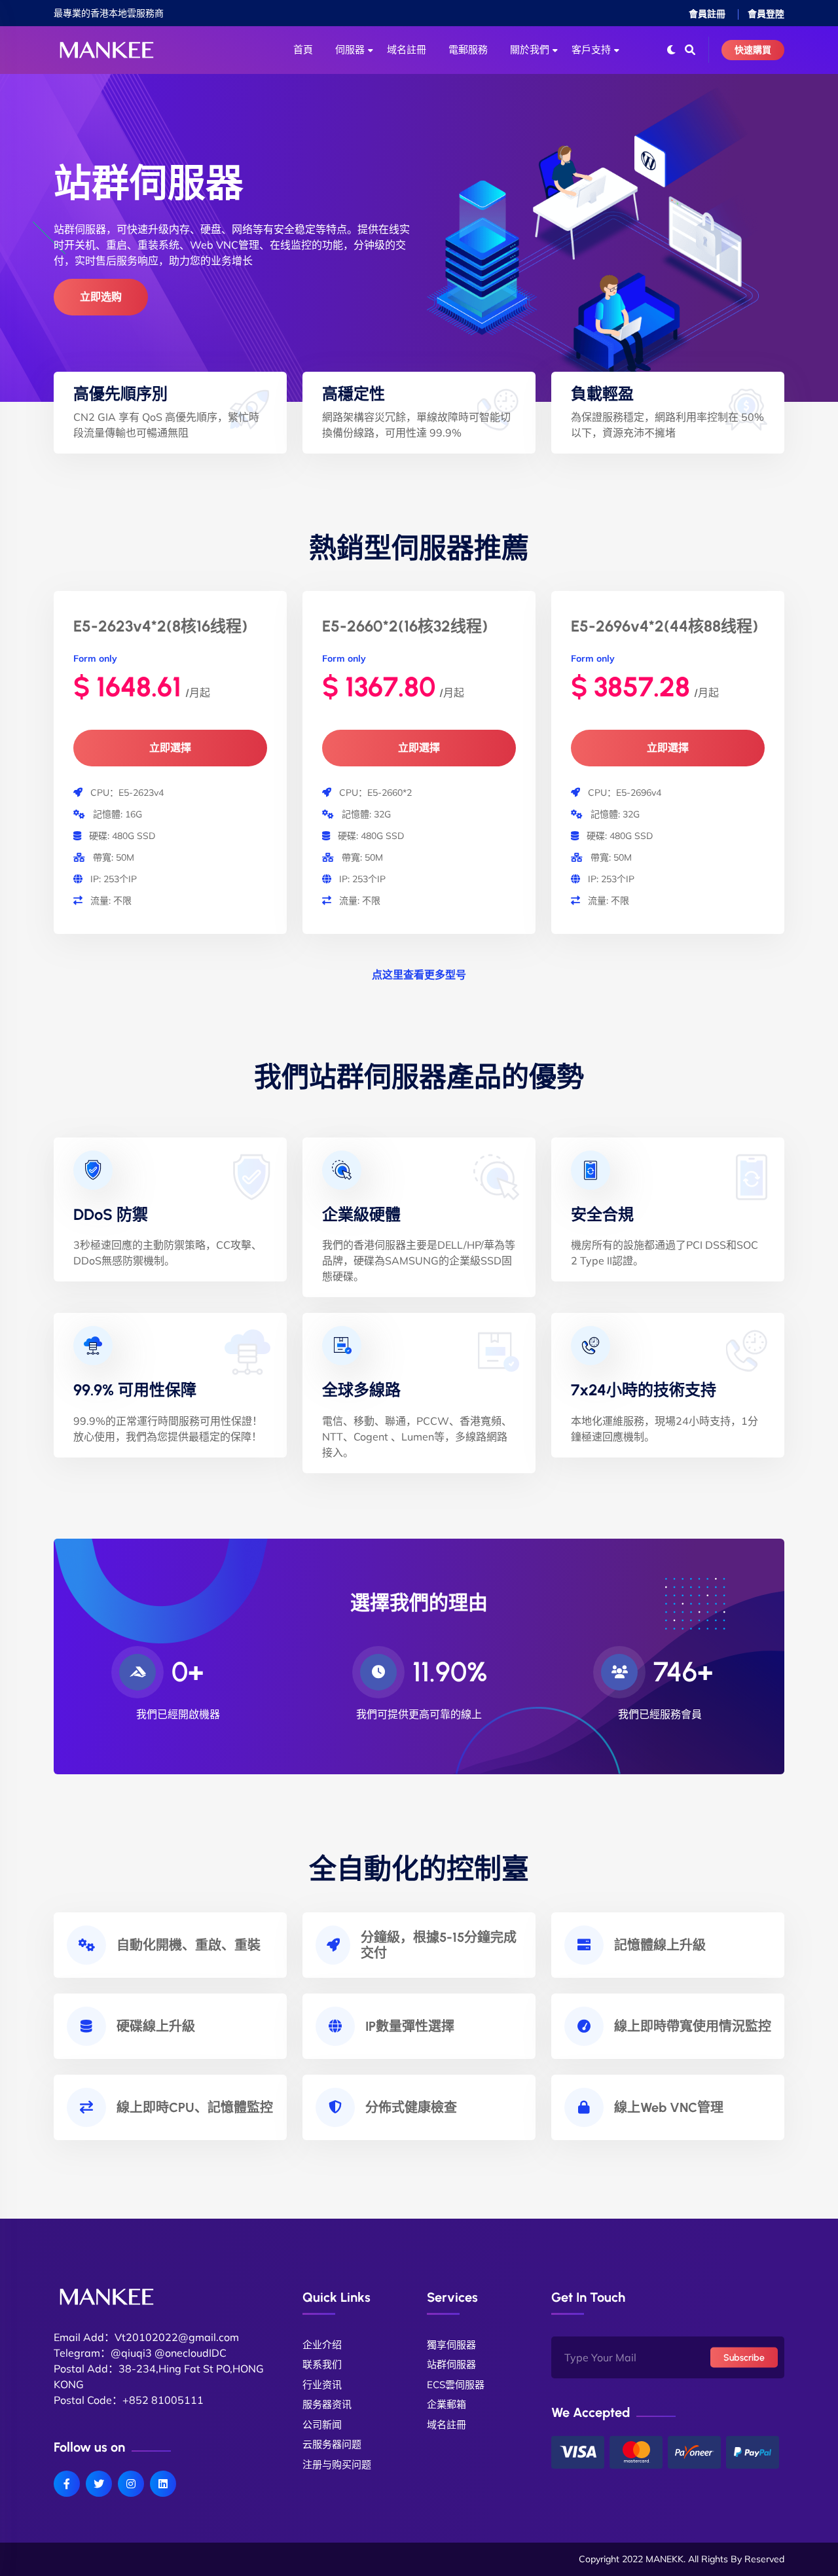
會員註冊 (707, 14)
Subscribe (744, 2357)
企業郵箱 (446, 2404)
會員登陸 (766, 14)
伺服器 (350, 50)
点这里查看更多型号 (419, 975)
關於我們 (530, 50)
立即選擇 (170, 748)
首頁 (303, 50)
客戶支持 (591, 50)
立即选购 (101, 297)
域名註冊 (407, 50)
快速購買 (753, 50)
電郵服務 (468, 50)
